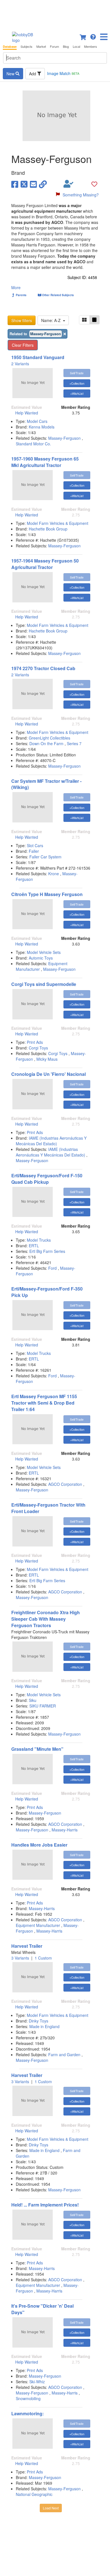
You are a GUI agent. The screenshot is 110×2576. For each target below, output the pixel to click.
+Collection (77, 383)
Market (41, 47)
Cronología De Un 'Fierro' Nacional (49, 1074)
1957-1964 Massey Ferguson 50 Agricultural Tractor (45, 564)
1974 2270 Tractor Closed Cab (43, 668)
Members (91, 47)
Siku (33, 1700)
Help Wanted (27, 413)
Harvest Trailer (27, 1946)
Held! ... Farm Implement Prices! (45, 2205)
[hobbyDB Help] (93, 36)
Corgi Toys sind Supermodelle (44, 984)
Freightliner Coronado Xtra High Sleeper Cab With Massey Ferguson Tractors (46, 1619)
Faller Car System (45, 857)
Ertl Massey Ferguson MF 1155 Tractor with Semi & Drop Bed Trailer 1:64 (44, 1403)
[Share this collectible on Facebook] (15, 184)
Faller (34, 851)
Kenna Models (42, 427)
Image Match (63, 73)
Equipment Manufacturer (38, 1925)
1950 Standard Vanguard (38, 357)
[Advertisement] (55, 14)
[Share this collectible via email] (33, 184)
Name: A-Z (52, 320)
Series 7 (74, 743)
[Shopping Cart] (83, 36)
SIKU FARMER (43, 1706)
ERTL (34, 1246)
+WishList (77, 393)
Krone (54, 874)
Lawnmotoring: (27, 2413)
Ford (52, 1268)
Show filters (22, 320)
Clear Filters (23, 345)
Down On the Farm (47, 743)
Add (33, 74)
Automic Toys (41, 958)
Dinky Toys (38, 2021)
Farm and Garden (64, 2055)
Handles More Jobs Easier (39, 1845)
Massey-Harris (65, 1830)
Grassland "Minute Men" (37, 1749)
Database (10, 47)
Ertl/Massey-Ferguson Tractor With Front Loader (48, 1508)
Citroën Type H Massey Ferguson (47, 894)
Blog (66, 47)
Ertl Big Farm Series (47, 1251)
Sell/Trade (77, 373)
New (11, 74)
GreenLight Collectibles (49, 738)
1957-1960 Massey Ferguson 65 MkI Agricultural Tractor (45, 462)
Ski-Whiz (37, 2382)
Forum (54, 47)
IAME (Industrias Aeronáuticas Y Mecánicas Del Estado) (51, 1141)
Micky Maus (47, 1059)
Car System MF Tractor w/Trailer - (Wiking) (46, 784)
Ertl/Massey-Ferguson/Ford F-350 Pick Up (47, 1292)
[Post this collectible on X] (24, 184)
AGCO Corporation (65, 1484)
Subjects (27, 47)
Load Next (51, 2508)
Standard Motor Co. (33, 444)
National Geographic (34, 2494)
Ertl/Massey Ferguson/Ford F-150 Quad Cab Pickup (47, 1179)
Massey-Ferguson (64, 438)
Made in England (44, 2026)
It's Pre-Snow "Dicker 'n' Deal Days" (42, 2309)
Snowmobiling (28, 2398)
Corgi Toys (38, 1048)
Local (76, 47)
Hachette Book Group (48, 529)
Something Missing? (81, 195)
